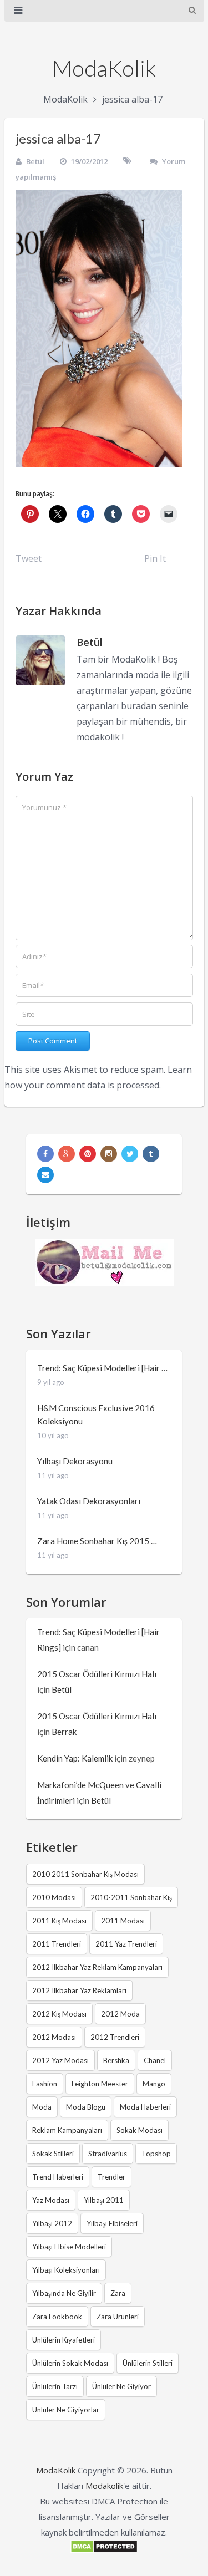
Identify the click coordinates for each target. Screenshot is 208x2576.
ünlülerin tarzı (55, 2386)
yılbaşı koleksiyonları (66, 2270)
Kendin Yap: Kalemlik (75, 1758)
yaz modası (51, 2200)
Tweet (29, 558)
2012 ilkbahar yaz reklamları (79, 1990)
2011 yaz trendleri (126, 1944)
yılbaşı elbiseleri (112, 2223)
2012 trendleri (115, 2037)
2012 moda (120, 2014)
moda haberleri (145, 2107)
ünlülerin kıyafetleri (64, 2340)
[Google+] (67, 1154)
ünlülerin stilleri (148, 2363)
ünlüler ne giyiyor (121, 2386)
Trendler (111, 2177)
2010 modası (54, 1897)
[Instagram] (109, 1154)
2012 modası (54, 2037)
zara (118, 2293)
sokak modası (139, 2130)
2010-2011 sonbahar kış (131, 1897)
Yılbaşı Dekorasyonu (75, 1461)
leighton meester (100, 2084)
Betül (35, 161)
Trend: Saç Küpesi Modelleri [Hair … (102, 1368)
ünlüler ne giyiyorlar (66, 2410)
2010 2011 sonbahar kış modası (85, 1874)
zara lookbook (57, 2317)
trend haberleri (58, 2177)
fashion (45, 2084)
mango (154, 2084)
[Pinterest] (88, 1154)
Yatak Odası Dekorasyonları (89, 1501)
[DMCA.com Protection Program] (104, 2550)
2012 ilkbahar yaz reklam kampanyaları (97, 1967)
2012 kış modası (59, 2014)
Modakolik (104, 2486)
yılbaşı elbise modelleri (69, 2247)
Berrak (64, 1732)
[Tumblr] (151, 1154)
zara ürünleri (118, 2317)
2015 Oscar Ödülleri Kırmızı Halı (97, 1674)
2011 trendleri (57, 1944)
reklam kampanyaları (67, 2130)
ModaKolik (104, 68)
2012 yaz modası (60, 2060)
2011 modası (123, 1921)
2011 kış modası (59, 1921)
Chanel (155, 2060)
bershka (116, 2060)
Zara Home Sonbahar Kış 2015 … (97, 1541)
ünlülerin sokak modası (70, 2363)
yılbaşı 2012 (52, 2223)
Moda (42, 2107)
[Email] (45, 1175)
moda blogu (86, 2107)
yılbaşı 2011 (104, 2200)
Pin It (155, 558)
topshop (156, 2154)
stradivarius (108, 2154)
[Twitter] (130, 1154)
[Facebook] (45, 1154)
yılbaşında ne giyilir (64, 2293)
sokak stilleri (53, 2154)
